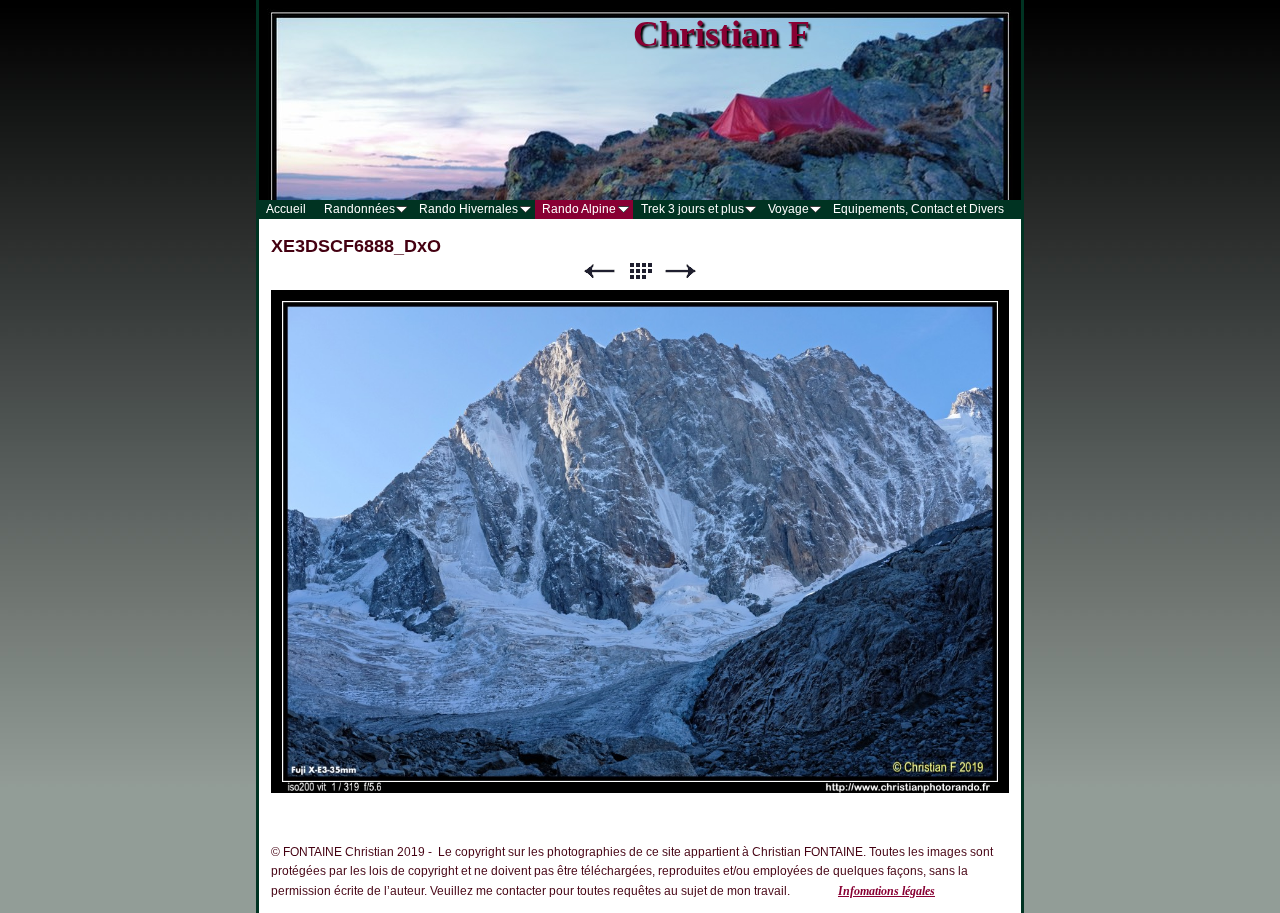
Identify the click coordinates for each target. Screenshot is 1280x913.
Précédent (599, 271)
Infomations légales (886, 891)
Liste (640, 271)
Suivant (681, 271)
